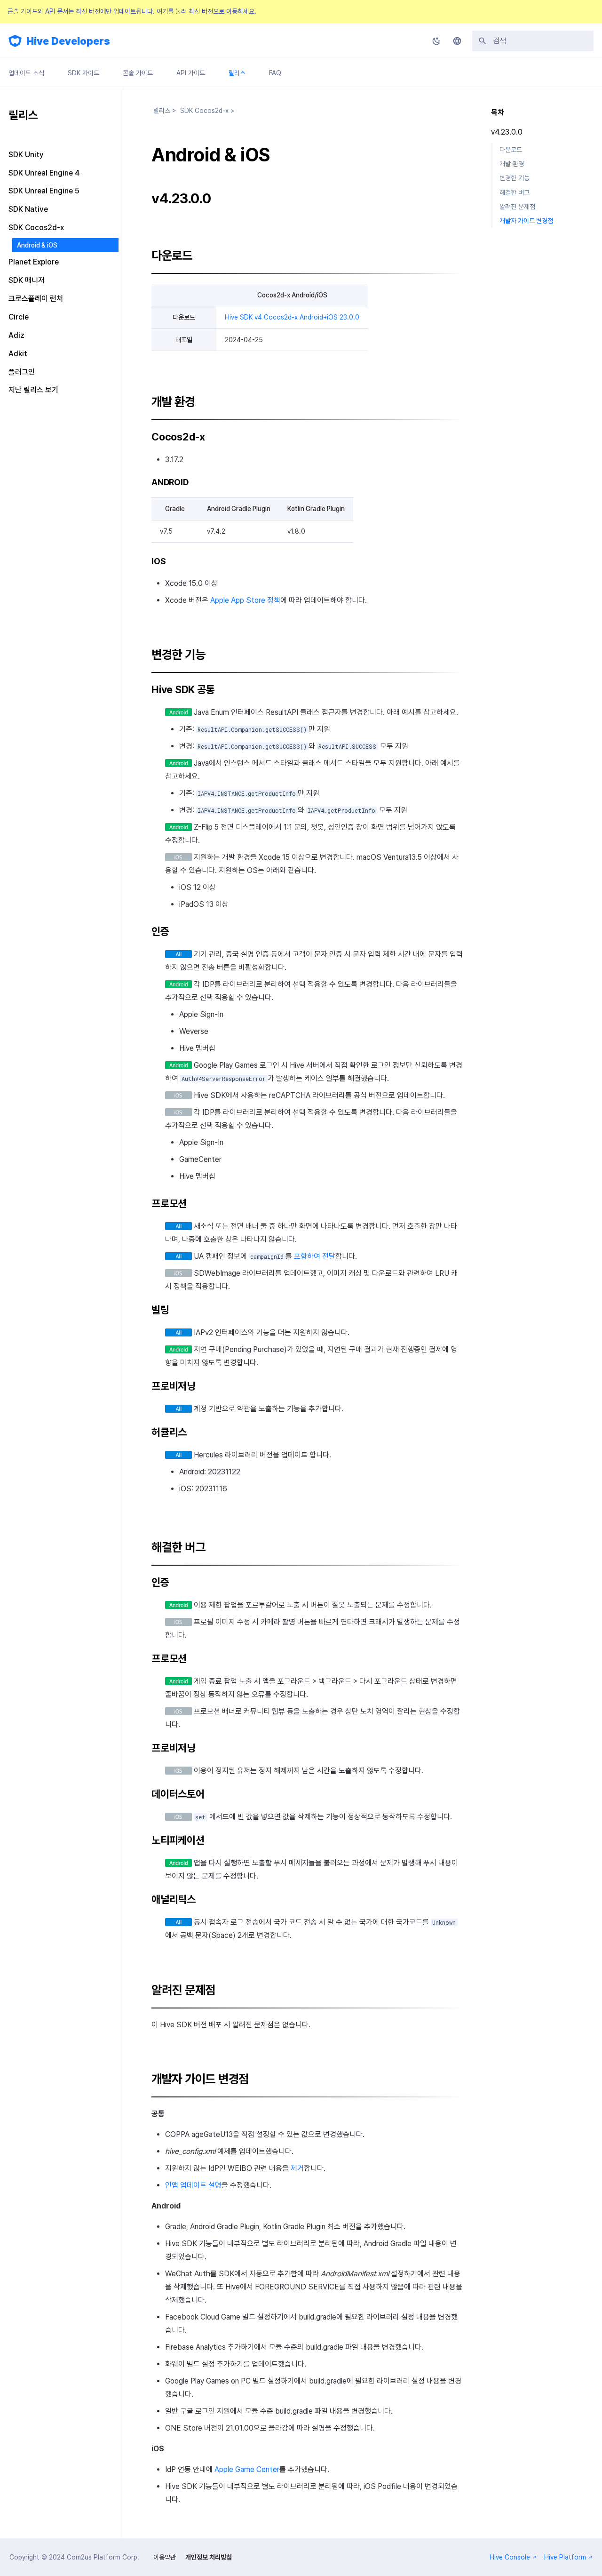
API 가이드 (191, 73)
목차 (498, 112)
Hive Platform (565, 2557)
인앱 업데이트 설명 (193, 2185)
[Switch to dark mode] (436, 41)
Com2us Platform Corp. (103, 2557)
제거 (297, 2168)
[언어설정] (457, 41)
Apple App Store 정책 (245, 600)
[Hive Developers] (15, 41)
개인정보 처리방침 (209, 2557)
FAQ (275, 73)
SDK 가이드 (83, 73)
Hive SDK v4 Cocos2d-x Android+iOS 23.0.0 (292, 317)
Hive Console (510, 2557)
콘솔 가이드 (138, 73)
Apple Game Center (247, 2469)
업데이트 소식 (26, 73)
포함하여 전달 (315, 1256)
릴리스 (237, 73)
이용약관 (165, 2557)
